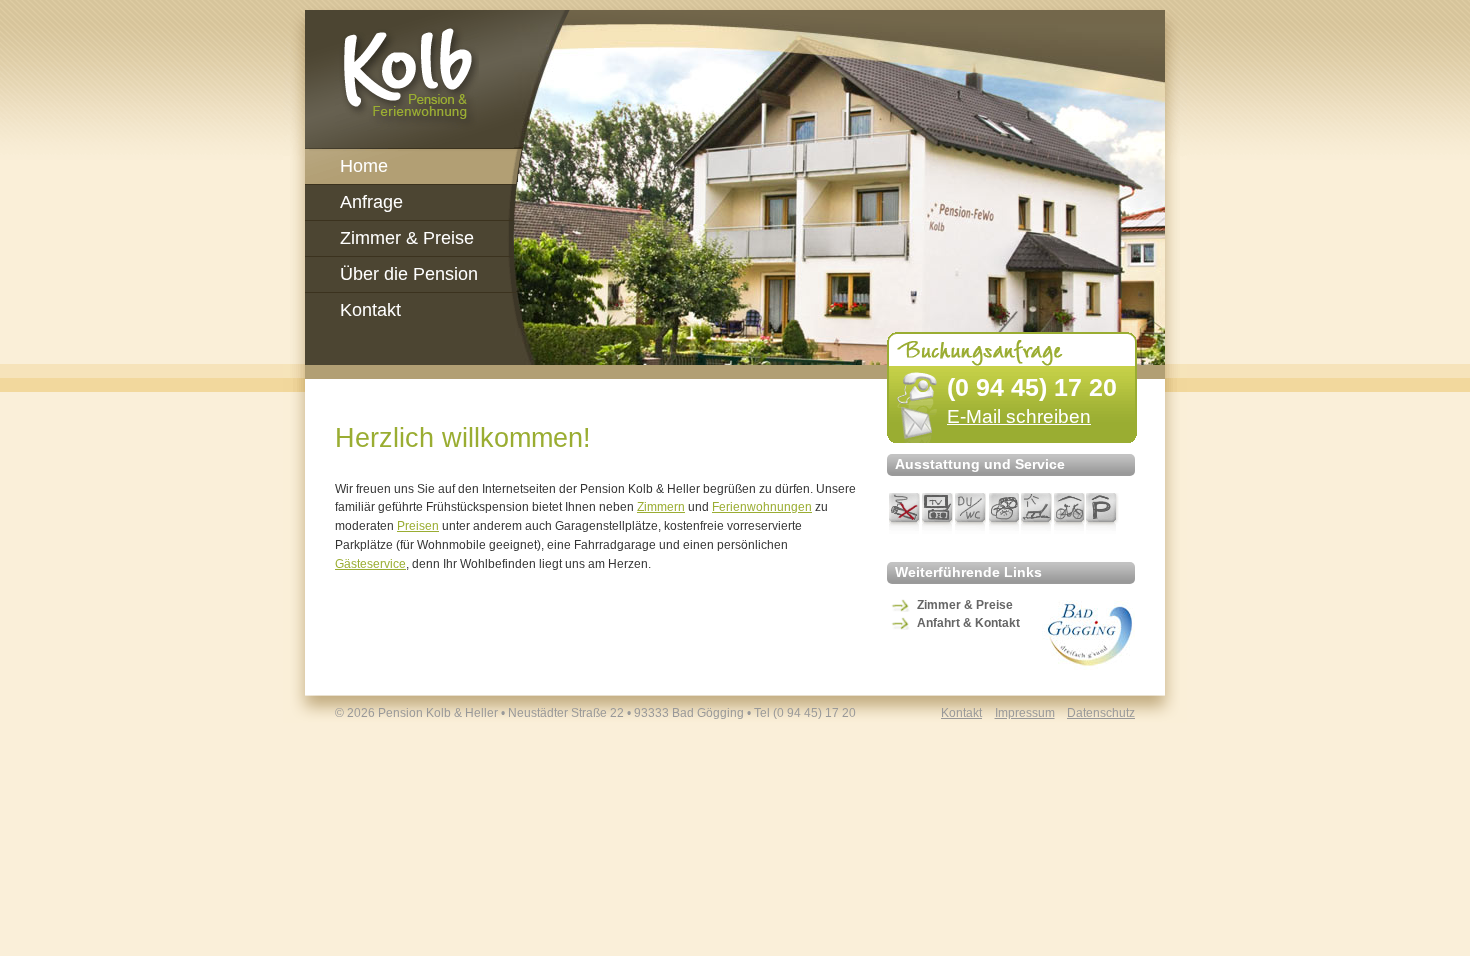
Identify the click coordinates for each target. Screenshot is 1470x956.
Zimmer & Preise (965, 605)
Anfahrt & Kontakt (968, 623)
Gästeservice (370, 564)
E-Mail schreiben (1019, 416)
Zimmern (661, 507)
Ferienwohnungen (762, 507)
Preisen (418, 526)
